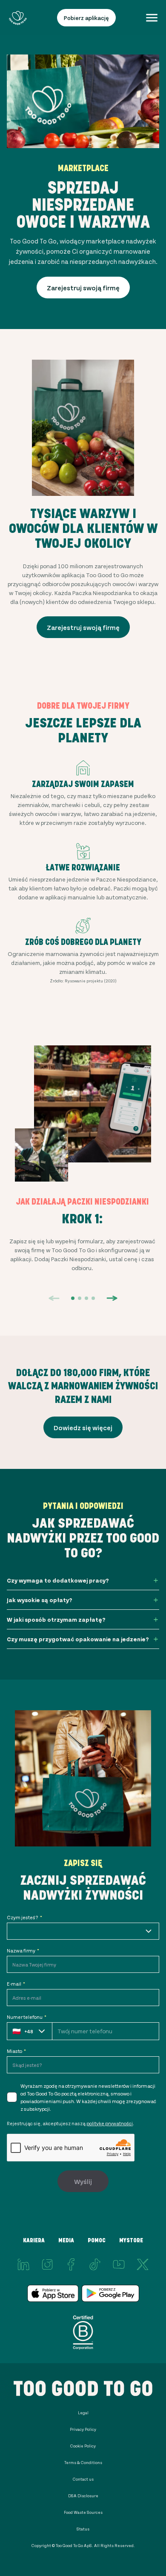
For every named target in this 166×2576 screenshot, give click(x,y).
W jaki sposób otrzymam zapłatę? (56, 1619)
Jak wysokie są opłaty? (40, 1600)
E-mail (16, 1984)
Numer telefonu (27, 2017)
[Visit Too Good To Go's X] (143, 2264)
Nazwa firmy (23, 1950)
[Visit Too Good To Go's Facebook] (71, 2264)
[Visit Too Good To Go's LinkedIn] (23, 2264)
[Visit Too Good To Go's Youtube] (119, 2264)
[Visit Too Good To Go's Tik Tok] (95, 2264)
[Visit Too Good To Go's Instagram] (47, 2264)
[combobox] (83, 1931)
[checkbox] (12, 2097)
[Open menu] (152, 18)
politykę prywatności (110, 2123)
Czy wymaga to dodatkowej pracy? (58, 1580)
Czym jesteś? (24, 1917)
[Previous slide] (54, 1298)
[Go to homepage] (18, 18)
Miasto (16, 2051)
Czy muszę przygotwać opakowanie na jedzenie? (78, 1639)
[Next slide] (112, 1298)
